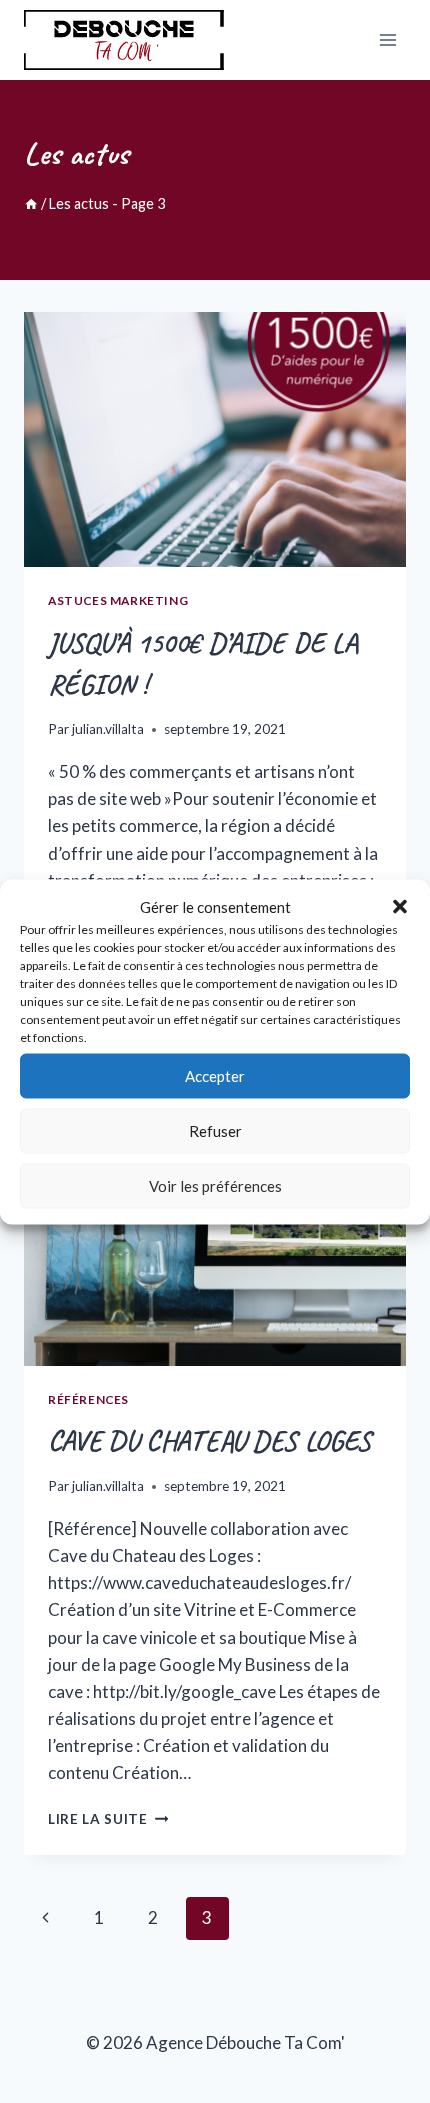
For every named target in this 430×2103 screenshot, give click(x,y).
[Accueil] (31, 203)
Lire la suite (108, 1819)
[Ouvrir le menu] (387, 39)
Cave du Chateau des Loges (209, 1440)
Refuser (215, 1131)
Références (88, 1399)
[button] (400, 906)
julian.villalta (108, 729)
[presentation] (215, 439)
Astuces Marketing (118, 600)
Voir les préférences (215, 1186)
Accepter (215, 1076)
